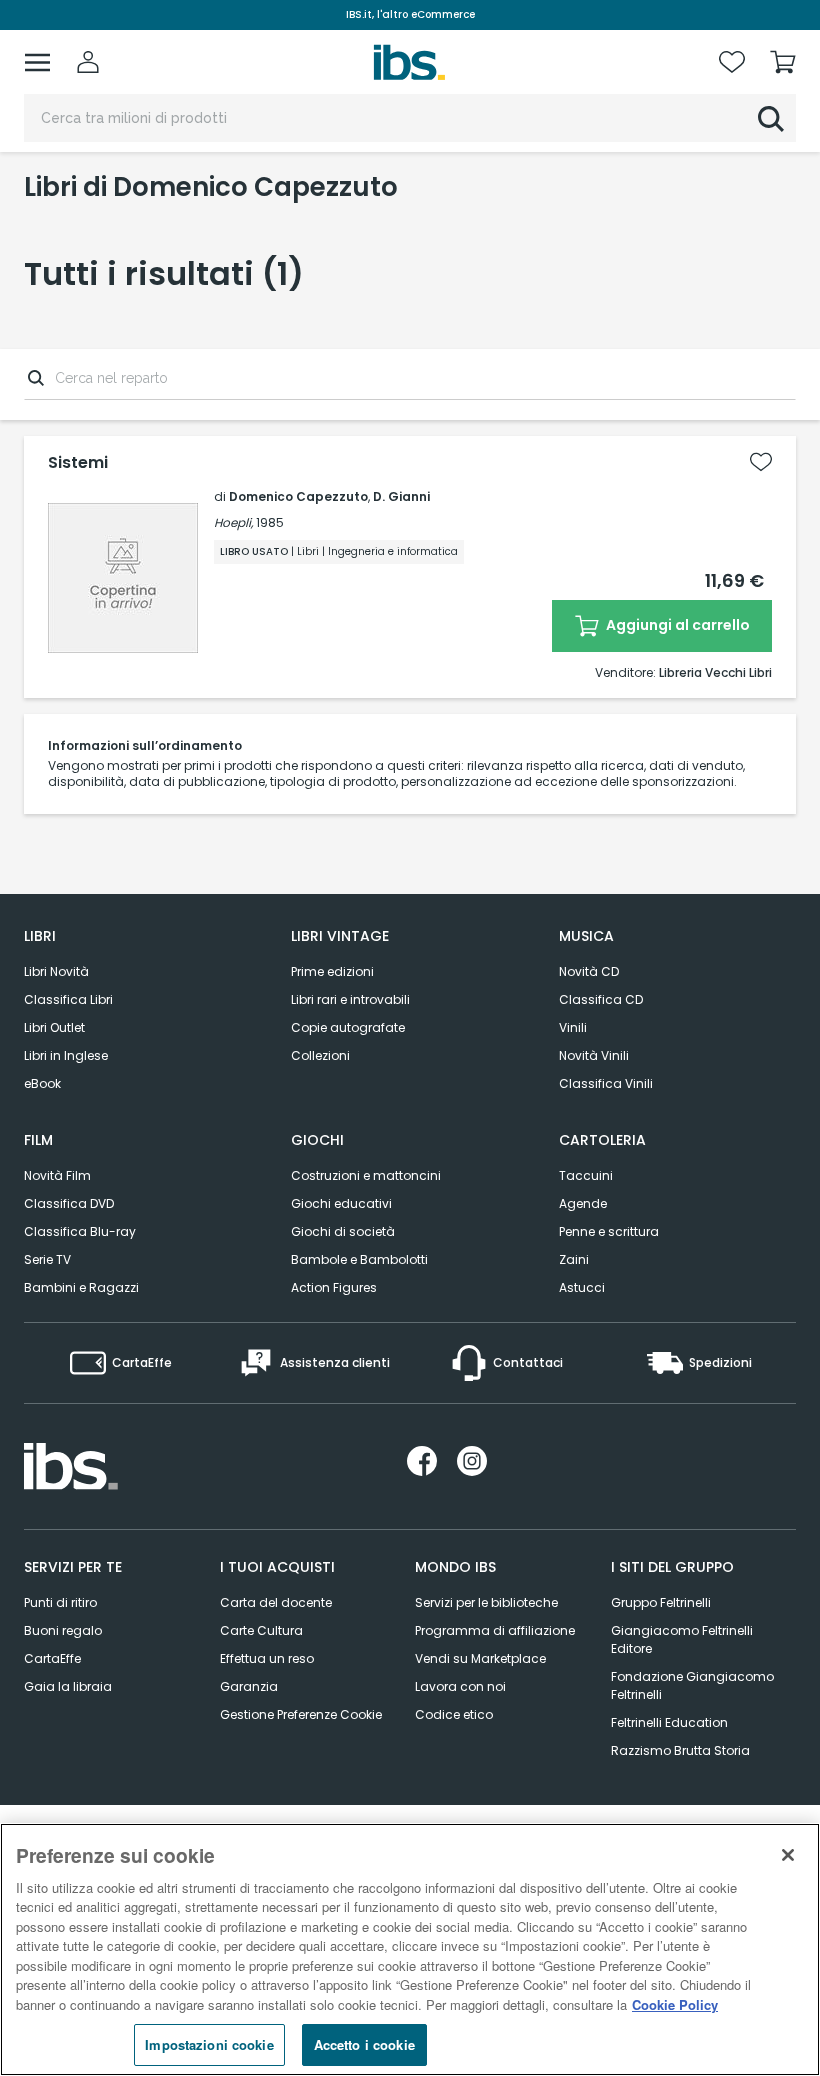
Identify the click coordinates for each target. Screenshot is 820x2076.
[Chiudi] (788, 1855)
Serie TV (47, 1259)
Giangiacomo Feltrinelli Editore (682, 1639)
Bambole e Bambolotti (359, 1259)
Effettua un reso (267, 1658)
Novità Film (57, 1175)
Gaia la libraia (68, 1686)
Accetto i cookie (364, 2044)
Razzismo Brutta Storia (680, 1750)
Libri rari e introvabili (350, 999)
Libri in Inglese (66, 1055)
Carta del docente (276, 1602)
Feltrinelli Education (669, 1722)
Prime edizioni (332, 971)
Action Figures (334, 1287)
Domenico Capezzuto (298, 496)
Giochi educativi (341, 1203)
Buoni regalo (63, 1630)
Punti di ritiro (60, 1602)
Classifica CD (601, 999)
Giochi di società (343, 1231)
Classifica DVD (69, 1203)
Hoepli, (233, 522)
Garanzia (249, 1686)
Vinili (573, 1027)
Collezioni (320, 1055)
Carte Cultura (261, 1630)
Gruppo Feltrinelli (661, 1602)
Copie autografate (348, 1027)
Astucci (582, 1287)
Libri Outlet (54, 1027)
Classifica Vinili (606, 1083)
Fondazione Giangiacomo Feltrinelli (692, 1685)
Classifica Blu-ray (80, 1231)
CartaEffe (52, 1658)
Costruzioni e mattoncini (366, 1175)
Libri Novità (56, 971)
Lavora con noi (460, 1686)
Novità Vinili (594, 1055)
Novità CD (589, 971)
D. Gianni (401, 496)
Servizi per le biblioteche (486, 1602)
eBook (42, 1083)
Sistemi (78, 463)
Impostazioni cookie (209, 2044)
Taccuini (586, 1175)
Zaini (574, 1259)
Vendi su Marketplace (480, 1658)
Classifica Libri (68, 999)
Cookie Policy (675, 2004)
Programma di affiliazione (495, 1630)
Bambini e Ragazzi (81, 1287)
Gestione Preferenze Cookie (301, 1714)
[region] (410, 1949)
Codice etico (454, 1714)
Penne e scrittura (609, 1231)
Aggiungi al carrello (676, 625)
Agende (583, 1203)
